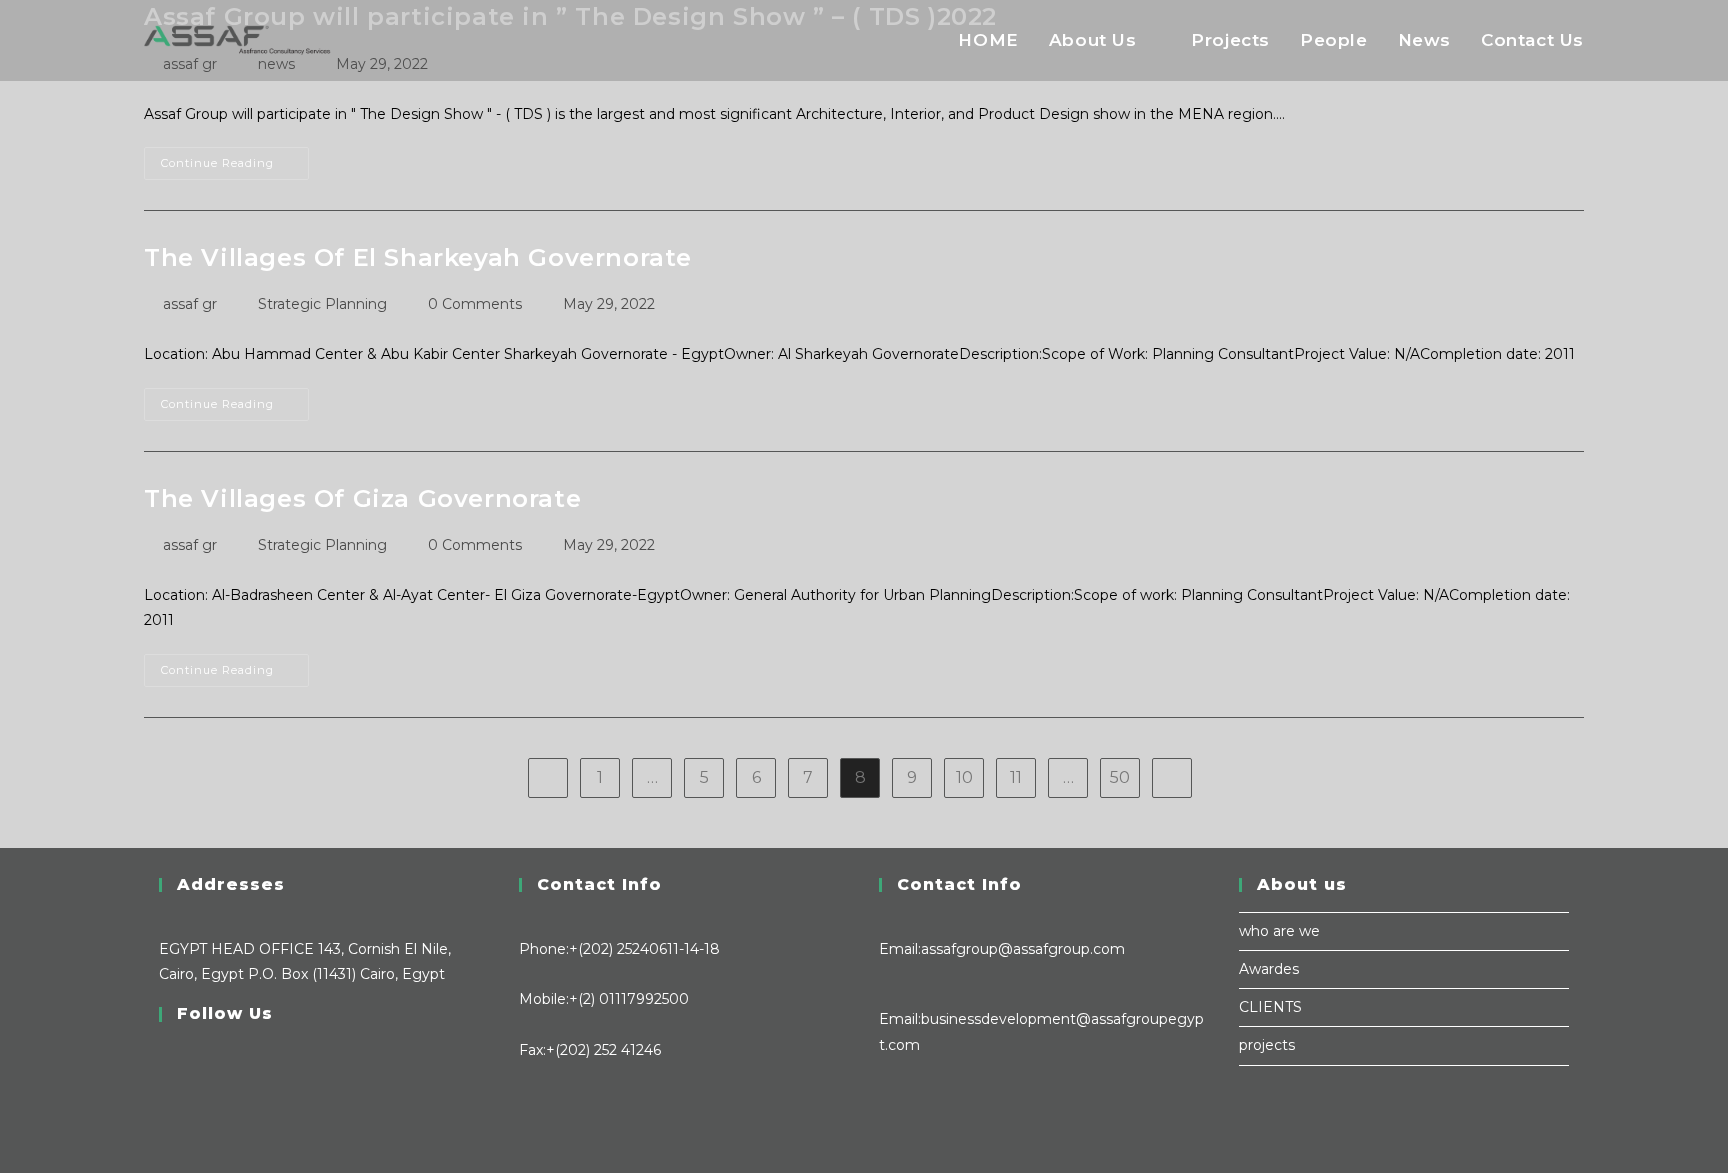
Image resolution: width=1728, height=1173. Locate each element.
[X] (164, 1054)
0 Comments (475, 304)
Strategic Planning (322, 304)
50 (1120, 777)
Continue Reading (235, 158)
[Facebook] (164, 1079)
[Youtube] (164, 1129)
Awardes (1269, 969)
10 (964, 777)
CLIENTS (1270, 1007)
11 (1016, 777)
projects (1267, 1045)
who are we (1279, 931)
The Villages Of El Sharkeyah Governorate (418, 257)
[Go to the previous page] (548, 778)
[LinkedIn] (164, 1104)
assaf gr (190, 304)
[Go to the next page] (1172, 778)
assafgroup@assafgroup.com (1023, 949)
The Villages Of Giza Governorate (362, 498)
